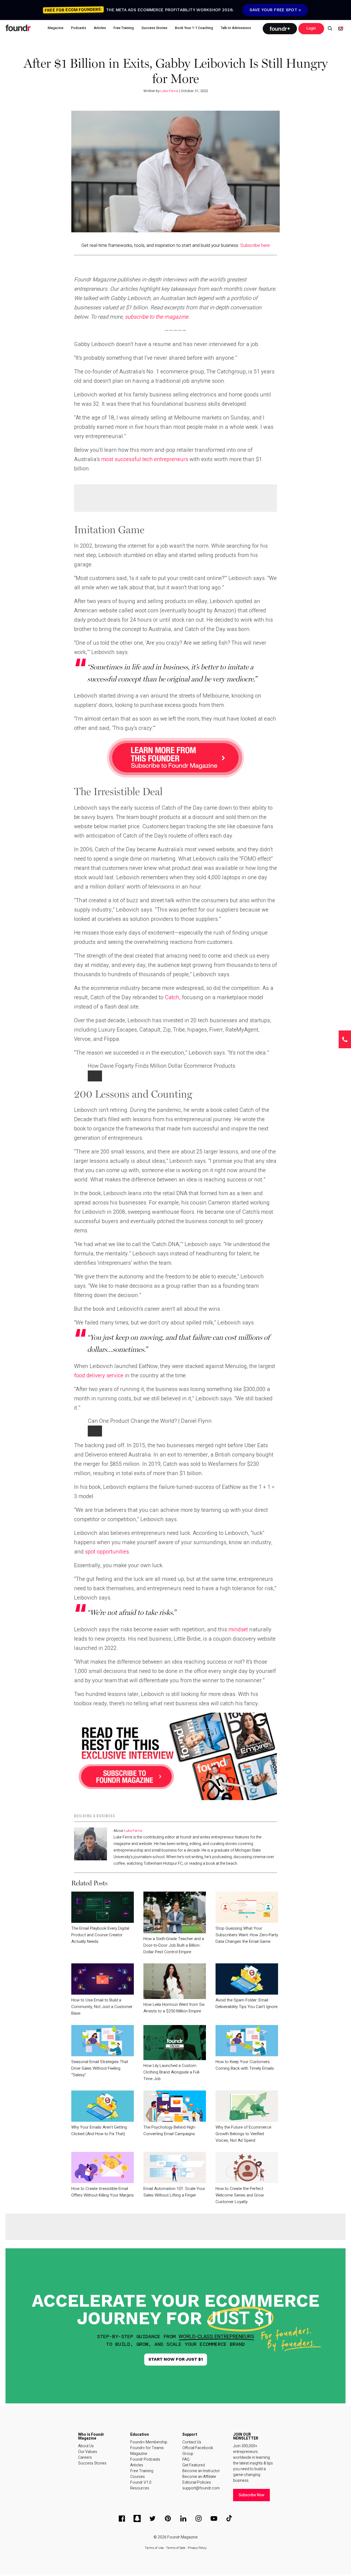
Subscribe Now (251, 2495)
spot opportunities (107, 1552)
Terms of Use (154, 2548)
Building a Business (95, 1816)
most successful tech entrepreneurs (145, 459)
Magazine (139, 2454)
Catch (172, 997)
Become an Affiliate (199, 2477)
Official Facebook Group (198, 2451)
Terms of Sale (176, 2548)
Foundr (19, 28)
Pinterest (168, 2518)
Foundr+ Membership (149, 2442)
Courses (138, 2477)
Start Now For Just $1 (176, 2359)
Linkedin (183, 2518)
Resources (140, 2488)
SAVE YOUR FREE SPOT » (275, 10)
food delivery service (99, 1376)
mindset (238, 1630)
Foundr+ (280, 29)
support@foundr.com (201, 2488)
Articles (137, 2465)
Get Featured (194, 2465)
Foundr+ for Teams (147, 2448)
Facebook (122, 2518)
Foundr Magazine (182, 2537)
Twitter (152, 2518)
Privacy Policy (197, 2548)
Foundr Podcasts (145, 2459)
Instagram (199, 2518)
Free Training (142, 2471)
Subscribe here (255, 245)
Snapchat (137, 2518)
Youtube (214, 2518)
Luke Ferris (169, 91)
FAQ (186, 2459)
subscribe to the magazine (156, 317)
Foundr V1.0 (141, 2482)
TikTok (229, 2518)
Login (311, 28)
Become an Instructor (201, 2471)
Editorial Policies (197, 2482)
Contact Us (192, 2442)
